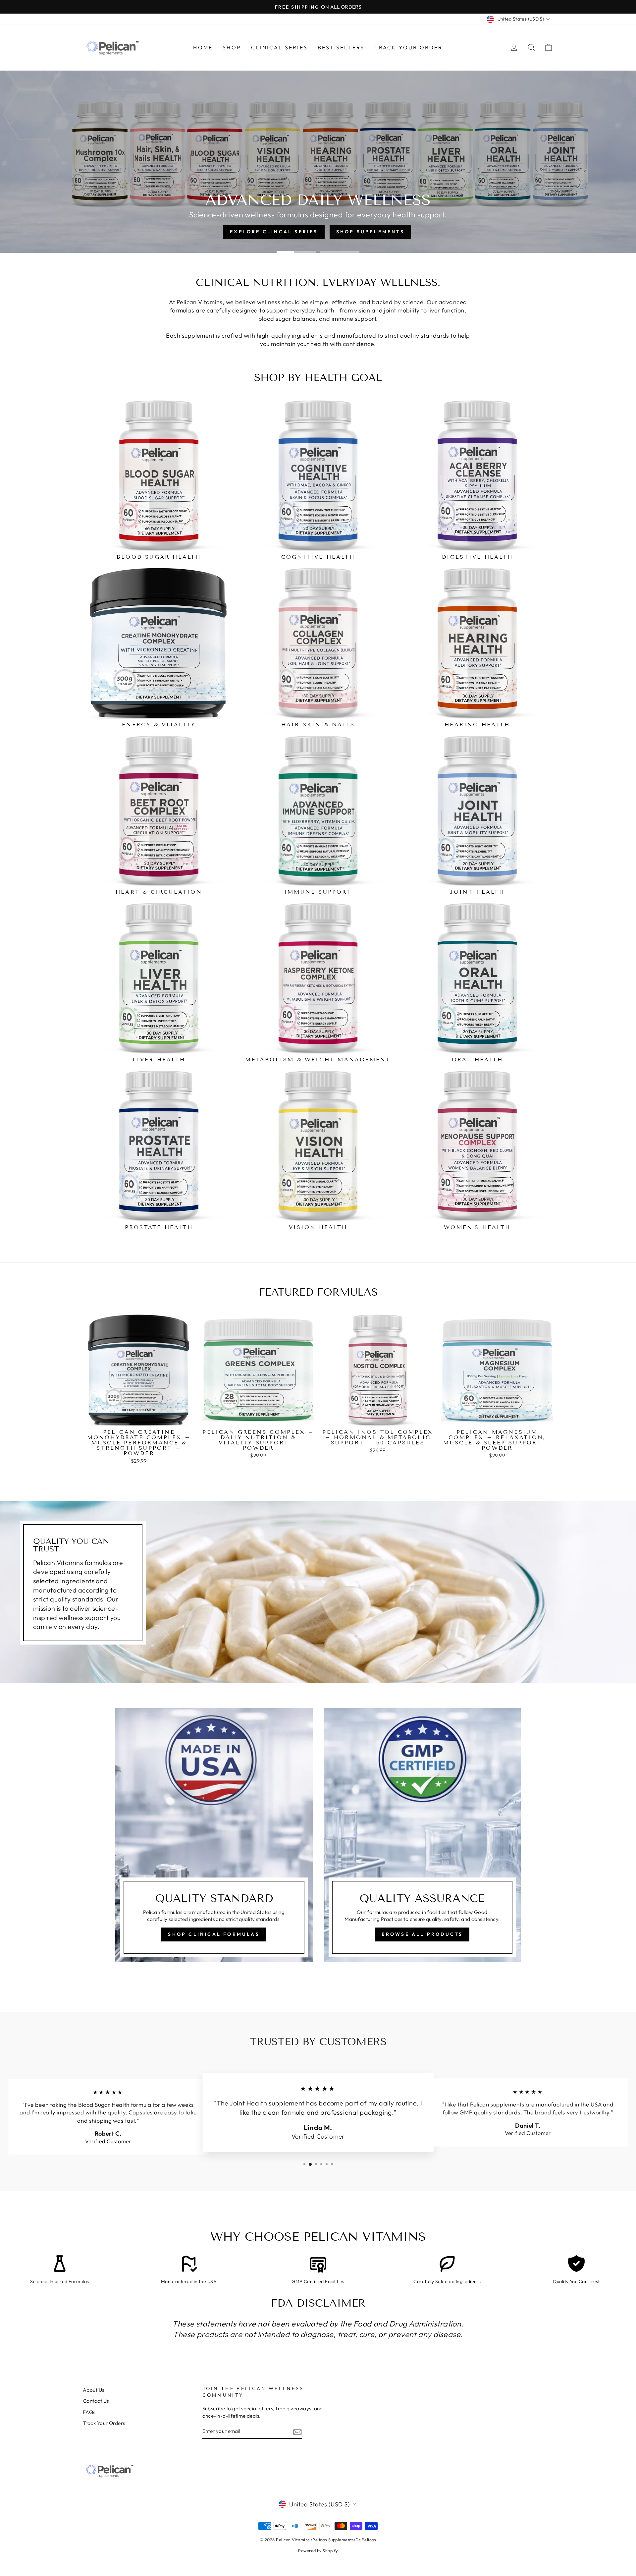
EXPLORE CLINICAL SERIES (135, 179)
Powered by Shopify (318, 2550)
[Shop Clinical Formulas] (214, 1835)
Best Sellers (341, 47)
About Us (94, 2390)
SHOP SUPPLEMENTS (233, 179)
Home (203, 47)
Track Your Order (408, 47)
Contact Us (96, 2401)
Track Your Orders (104, 2423)
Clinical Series (279, 47)
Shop (232, 47)
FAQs (89, 2412)
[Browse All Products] (422, 1835)
